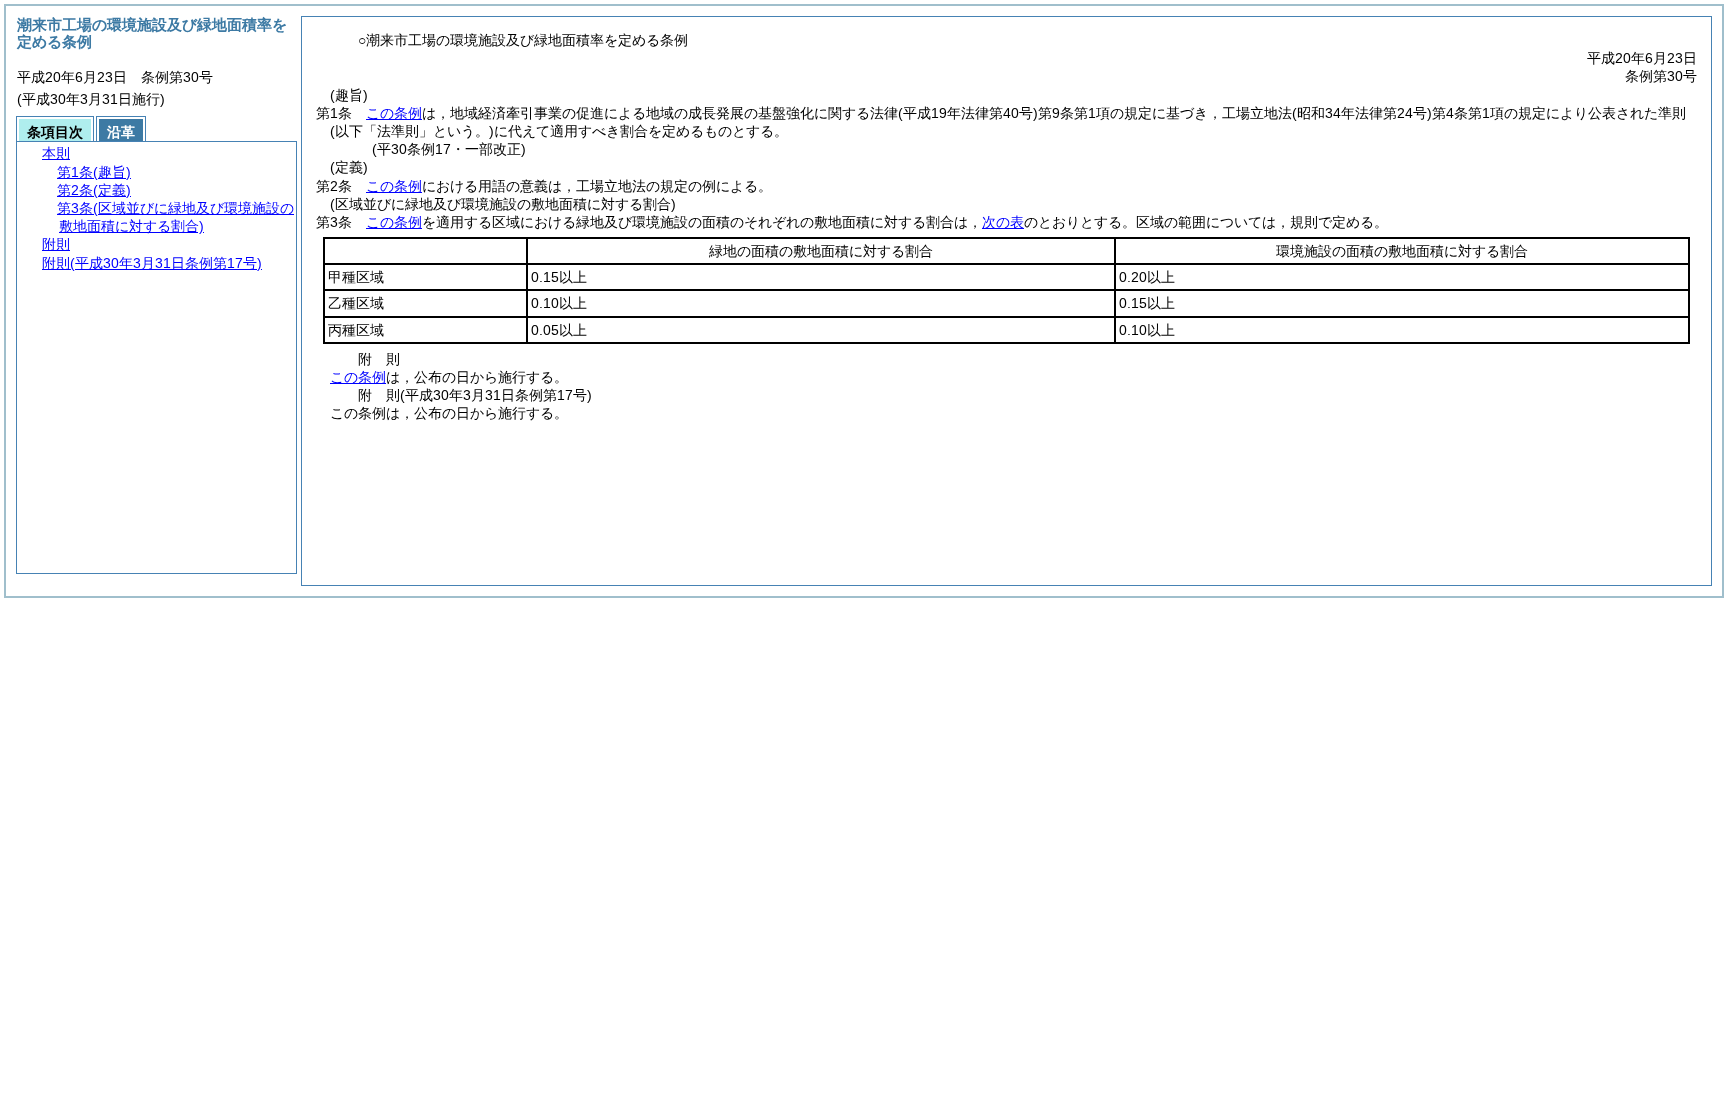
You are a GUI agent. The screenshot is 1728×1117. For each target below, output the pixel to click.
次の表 (1003, 222)
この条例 (394, 113)
